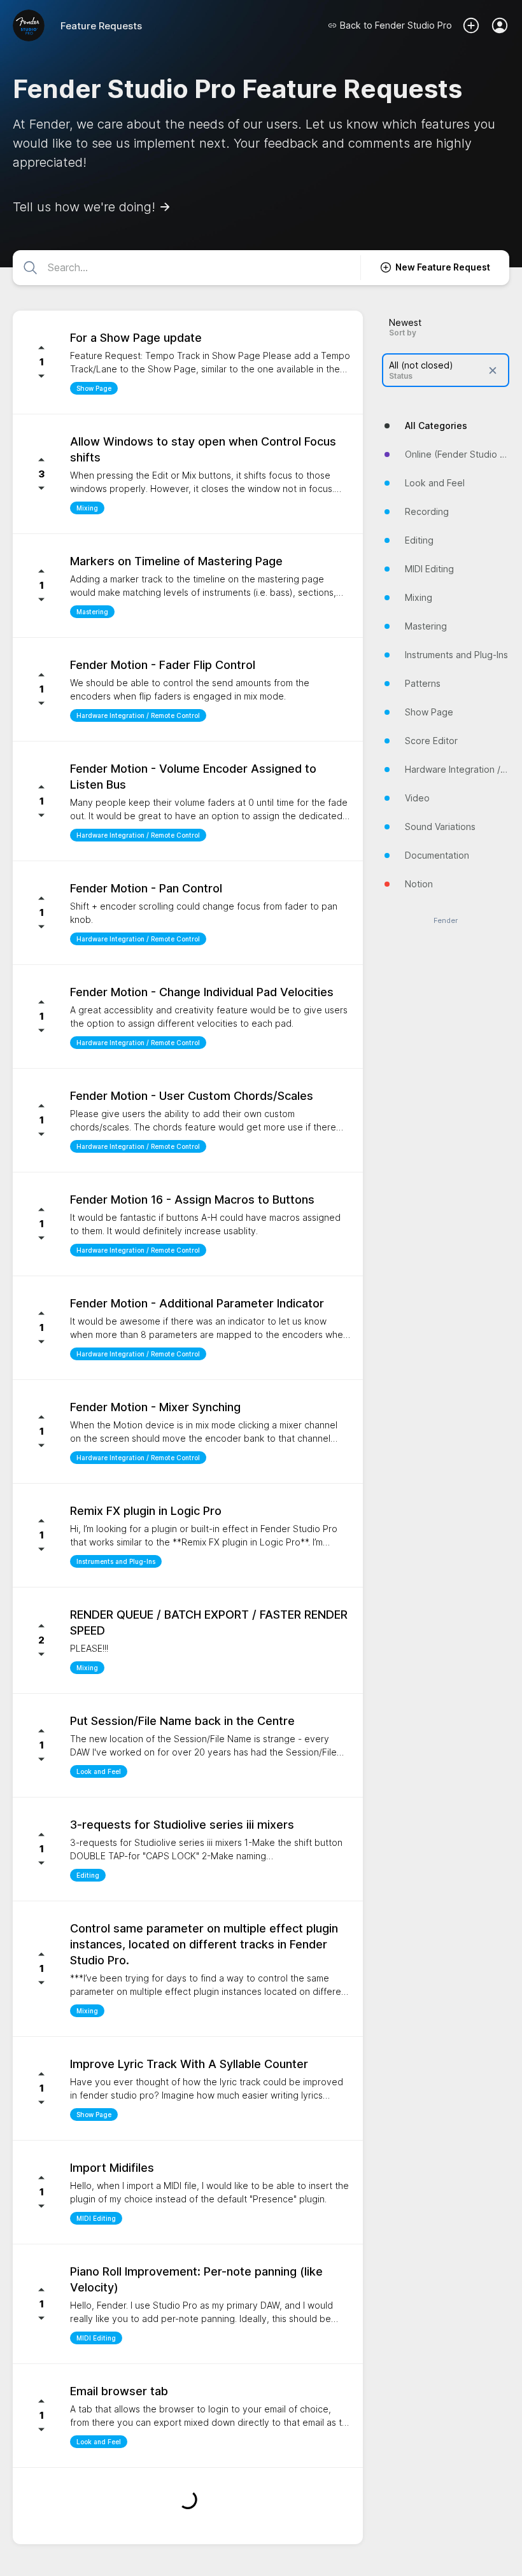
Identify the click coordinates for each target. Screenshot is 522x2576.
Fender (446, 921)
